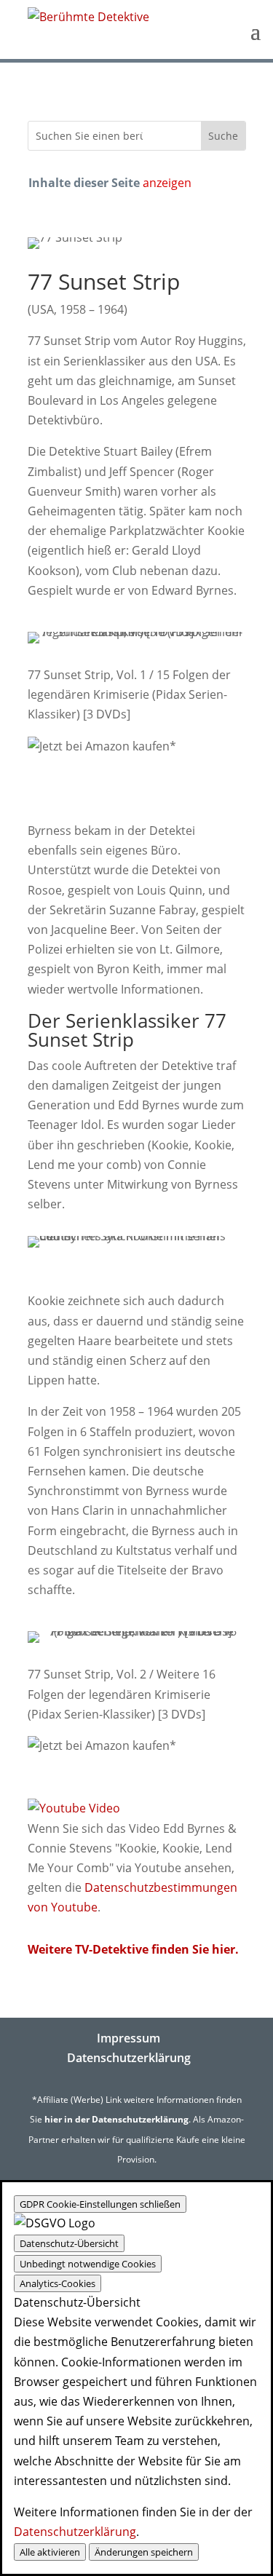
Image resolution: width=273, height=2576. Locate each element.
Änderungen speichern (144, 2552)
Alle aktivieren (50, 2552)
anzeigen (167, 183)
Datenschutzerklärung (129, 2058)
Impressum (128, 2038)
